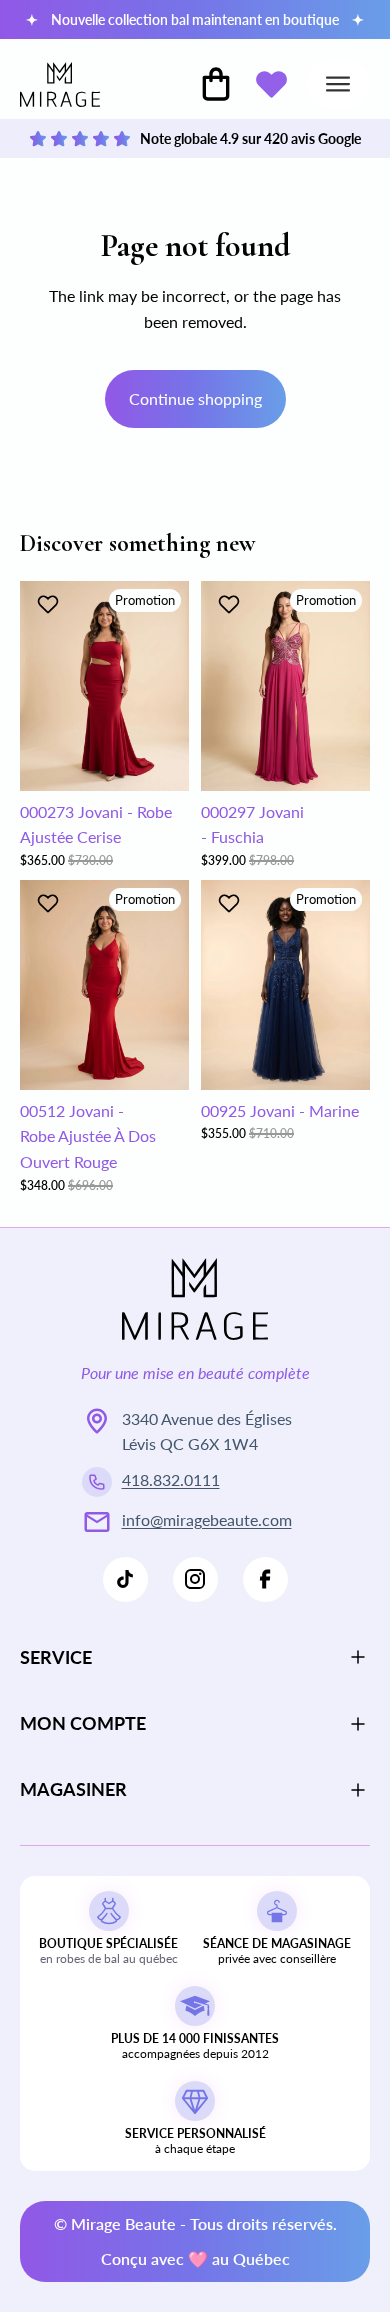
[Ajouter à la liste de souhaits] (50, 604)
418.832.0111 (171, 1479)
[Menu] (338, 84)
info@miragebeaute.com (207, 1519)
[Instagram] (195, 1579)
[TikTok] (125, 1579)
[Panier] (216, 84)
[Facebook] (265, 1579)
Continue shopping (195, 398)
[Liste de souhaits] (271, 84)
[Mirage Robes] (60, 84)
